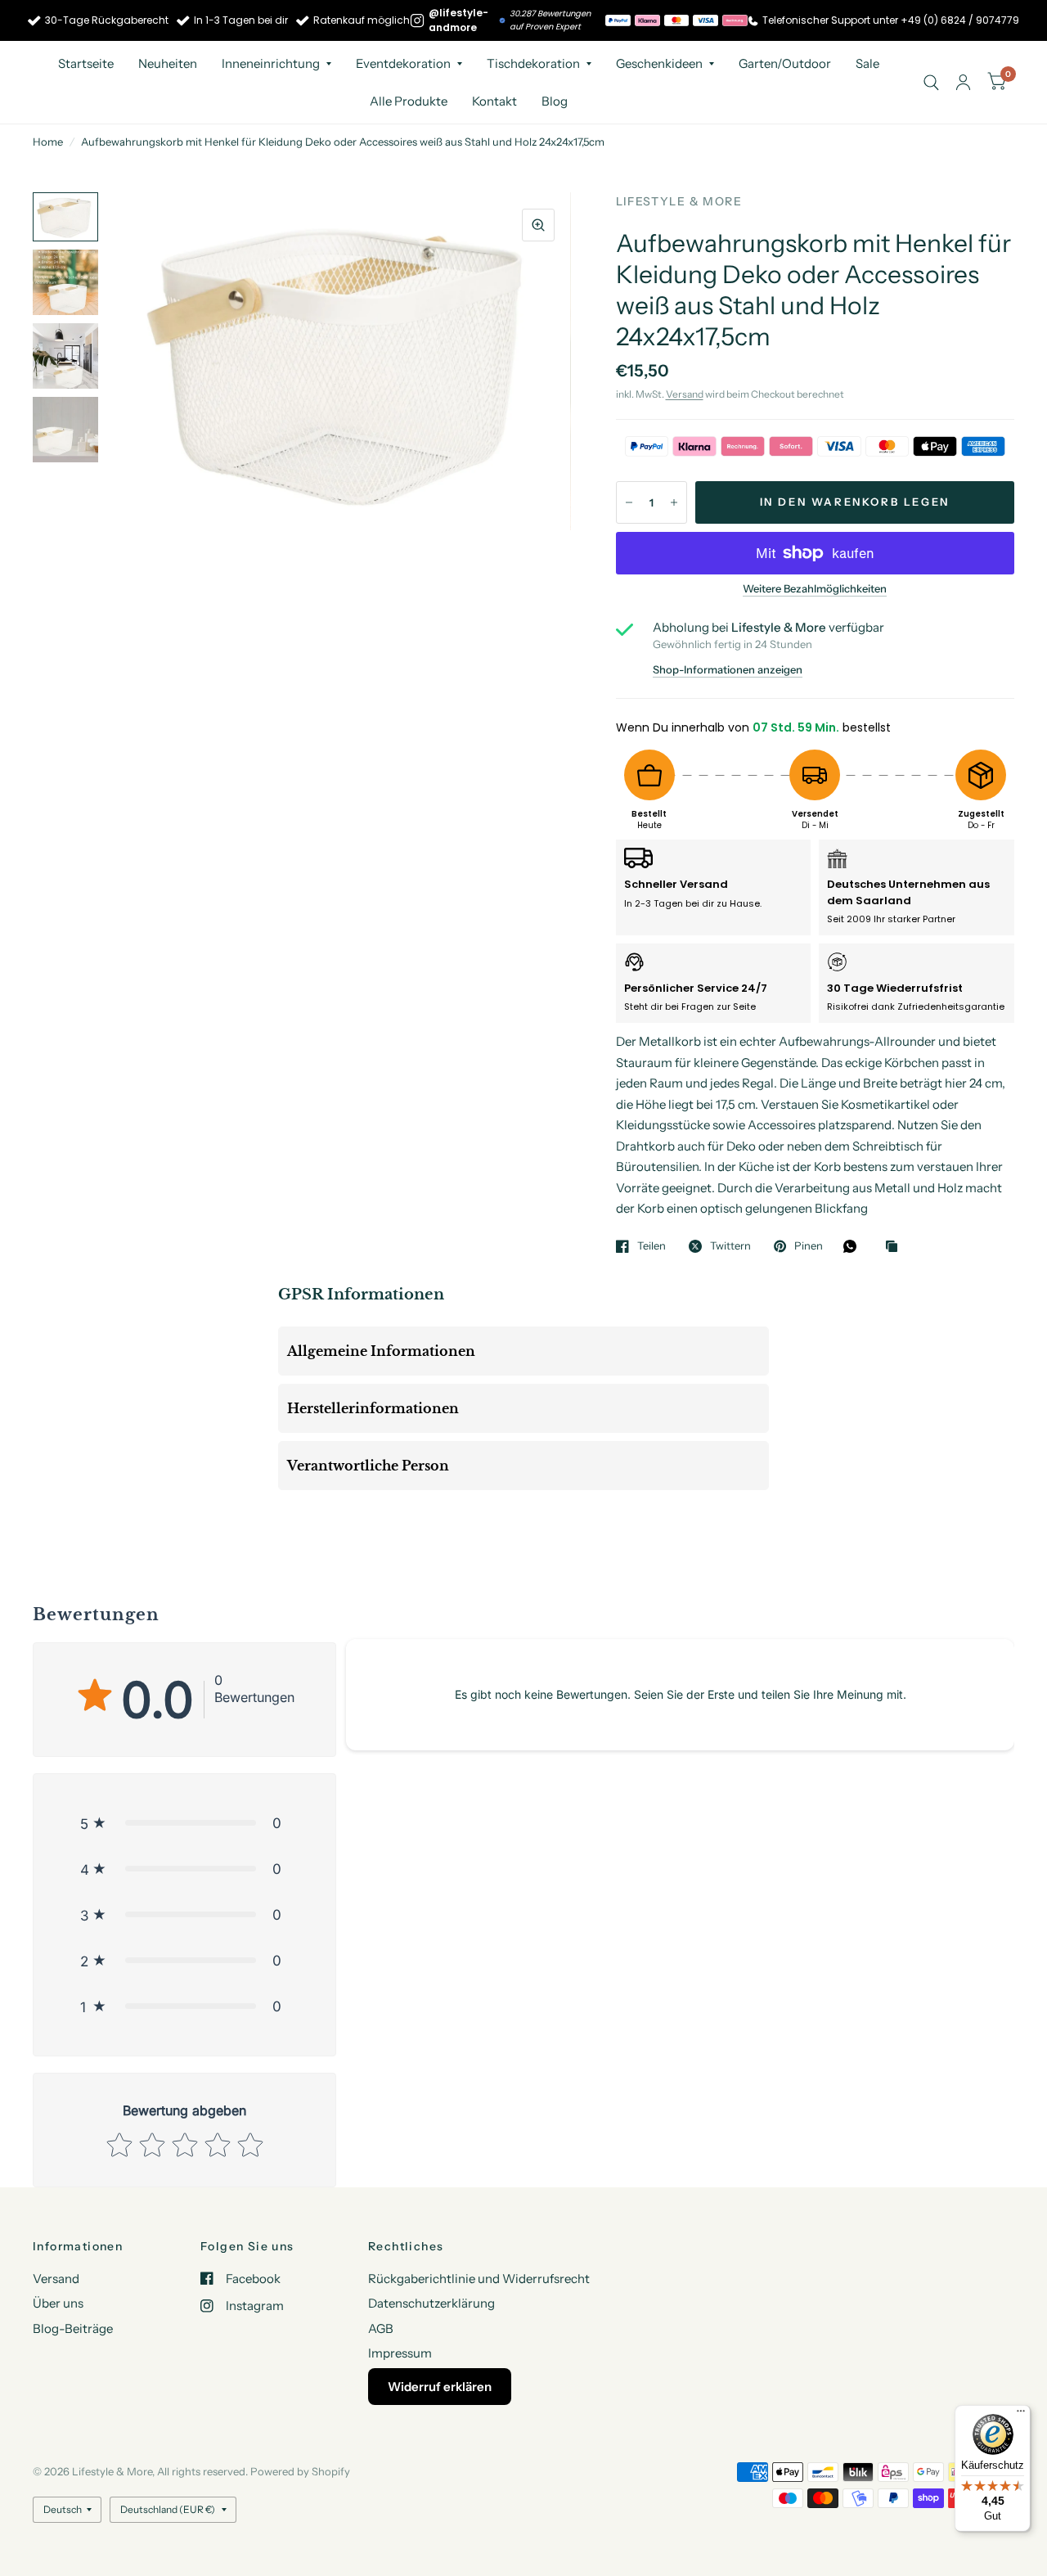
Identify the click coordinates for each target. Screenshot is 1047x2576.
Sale (867, 63)
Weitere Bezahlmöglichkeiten (815, 588)
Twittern (730, 1246)
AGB (381, 2328)
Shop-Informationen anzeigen (728, 670)
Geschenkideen (659, 63)
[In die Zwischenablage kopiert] (896, 1247)
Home (48, 142)
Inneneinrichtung (271, 63)
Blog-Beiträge (73, 2328)
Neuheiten (168, 63)
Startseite (86, 63)
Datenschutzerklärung (431, 2303)
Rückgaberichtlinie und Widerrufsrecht (479, 2279)
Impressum (400, 2353)
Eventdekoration (403, 63)
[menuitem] (86, 64)
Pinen (809, 1246)
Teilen (652, 1246)
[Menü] (1021, 2415)
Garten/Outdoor (785, 63)
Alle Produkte (409, 101)
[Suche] (931, 82)
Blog (555, 101)
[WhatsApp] (854, 1246)
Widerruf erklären (440, 2387)
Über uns (58, 2303)
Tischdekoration (533, 63)
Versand (685, 394)
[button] (184, 1823)
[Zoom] (538, 225)
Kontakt (494, 101)
